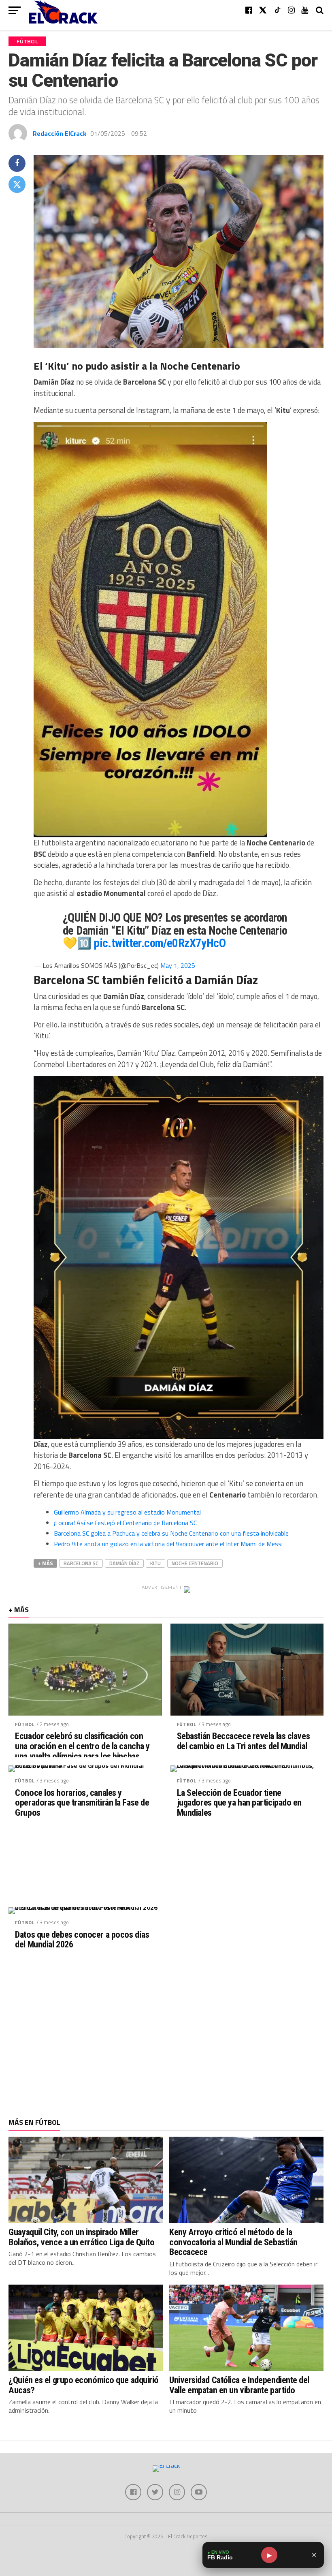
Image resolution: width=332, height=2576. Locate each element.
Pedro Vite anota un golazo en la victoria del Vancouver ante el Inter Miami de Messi (168, 1544)
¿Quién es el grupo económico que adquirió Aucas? (84, 2385)
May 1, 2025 (178, 965)
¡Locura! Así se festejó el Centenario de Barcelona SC (125, 1523)
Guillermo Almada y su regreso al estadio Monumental (127, 1512)
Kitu (155, 1563)
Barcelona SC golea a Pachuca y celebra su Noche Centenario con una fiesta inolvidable (171, 1533)
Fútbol (25, 1724)
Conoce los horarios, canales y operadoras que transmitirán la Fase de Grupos (82, 1803)
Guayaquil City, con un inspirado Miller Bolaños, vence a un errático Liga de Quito (81, 2237)
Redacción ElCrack (60, 133)
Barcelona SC (81, 1563)
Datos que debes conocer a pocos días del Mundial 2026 (82, 1939)
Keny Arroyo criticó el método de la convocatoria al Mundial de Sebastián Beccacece (233, 2242)
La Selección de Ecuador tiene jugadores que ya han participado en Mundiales (239, 1803)
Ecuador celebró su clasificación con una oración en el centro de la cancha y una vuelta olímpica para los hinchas (82, 1746)
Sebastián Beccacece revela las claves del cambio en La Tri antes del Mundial (243, 1741)
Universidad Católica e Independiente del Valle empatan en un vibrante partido (239, 2385)
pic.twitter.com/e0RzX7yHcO (160, 943)
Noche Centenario (195, 1563)
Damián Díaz (124, 1563)
